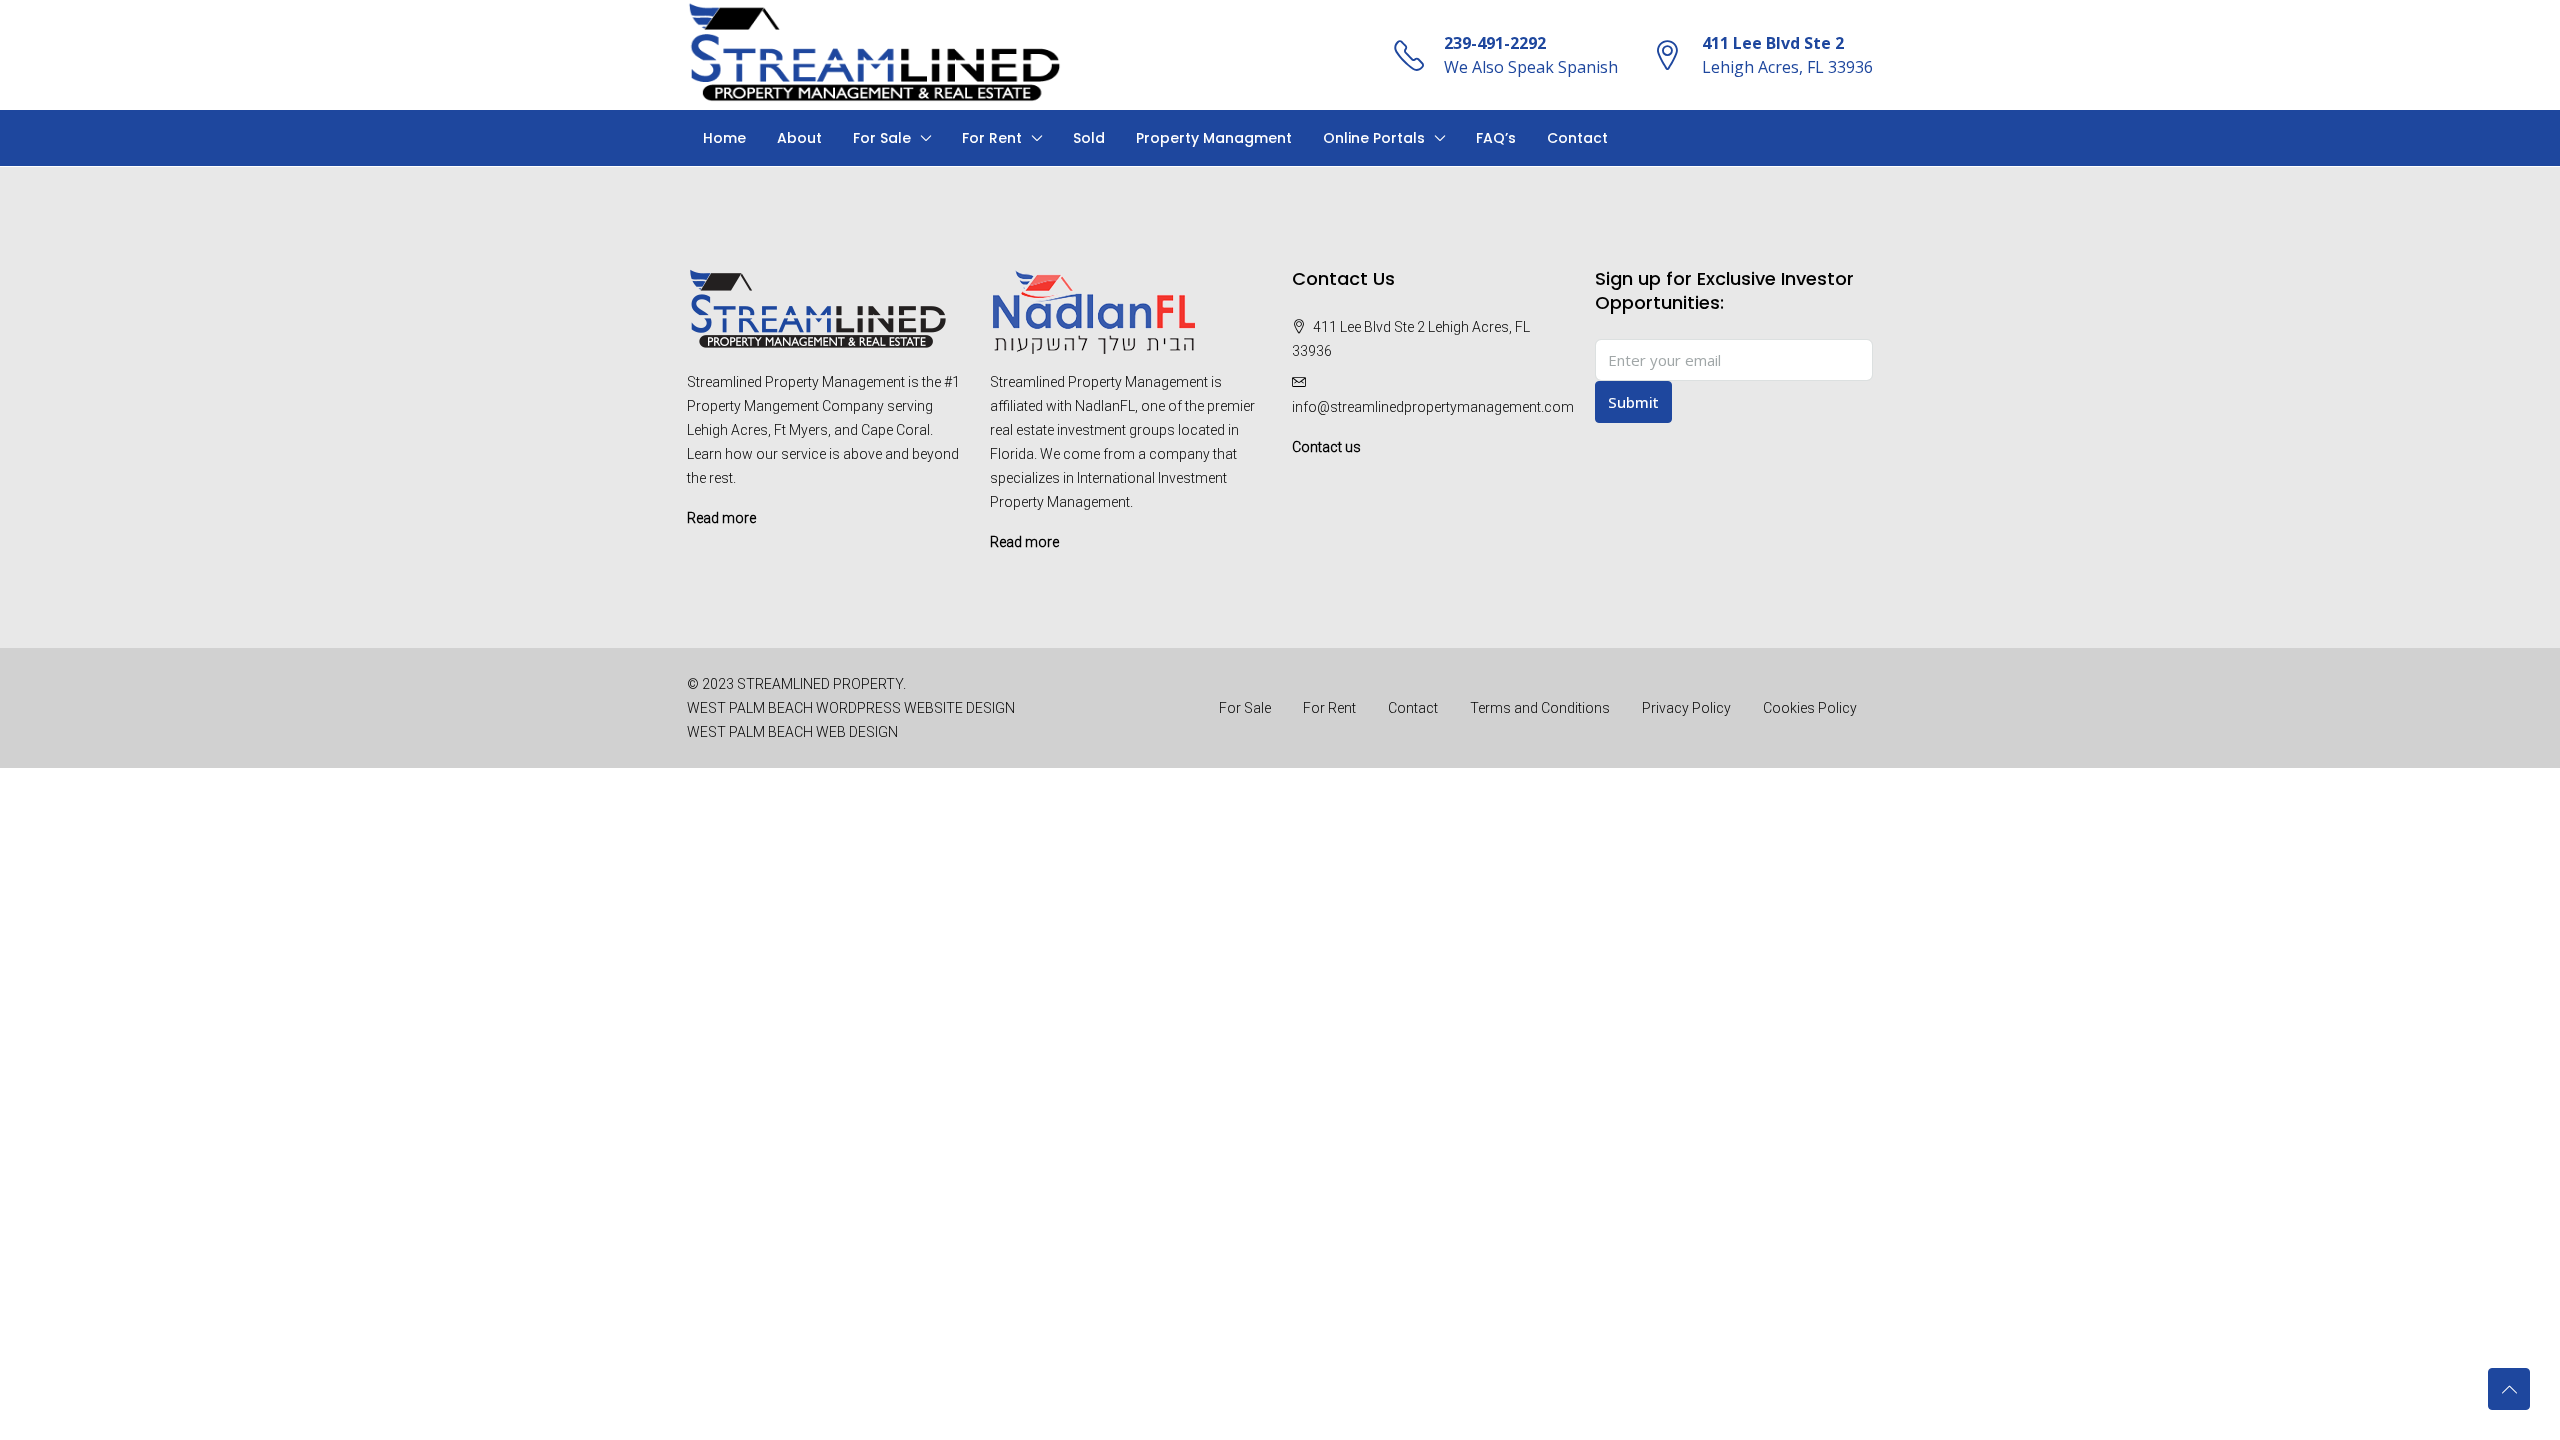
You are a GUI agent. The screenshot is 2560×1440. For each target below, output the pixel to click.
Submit (1633, 402)
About (799, 138)
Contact (1577, 138)
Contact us (1326, 447)
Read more (721, 518)
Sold (1089, 138)
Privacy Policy (1686, 708)
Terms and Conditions (1540, 708)
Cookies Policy (1810, 708)
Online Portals (1374, 138)
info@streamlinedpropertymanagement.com (1433, 407)
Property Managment (1214, 138)
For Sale (882, 138)
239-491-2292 (1495, 43)
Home (724, 138)
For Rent (992, 138)
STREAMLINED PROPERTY (820, 684)
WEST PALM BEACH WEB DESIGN (792, 732)
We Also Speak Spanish (1531, 67)
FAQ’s (1496, 138)
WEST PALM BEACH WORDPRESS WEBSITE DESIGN (851, 708)
